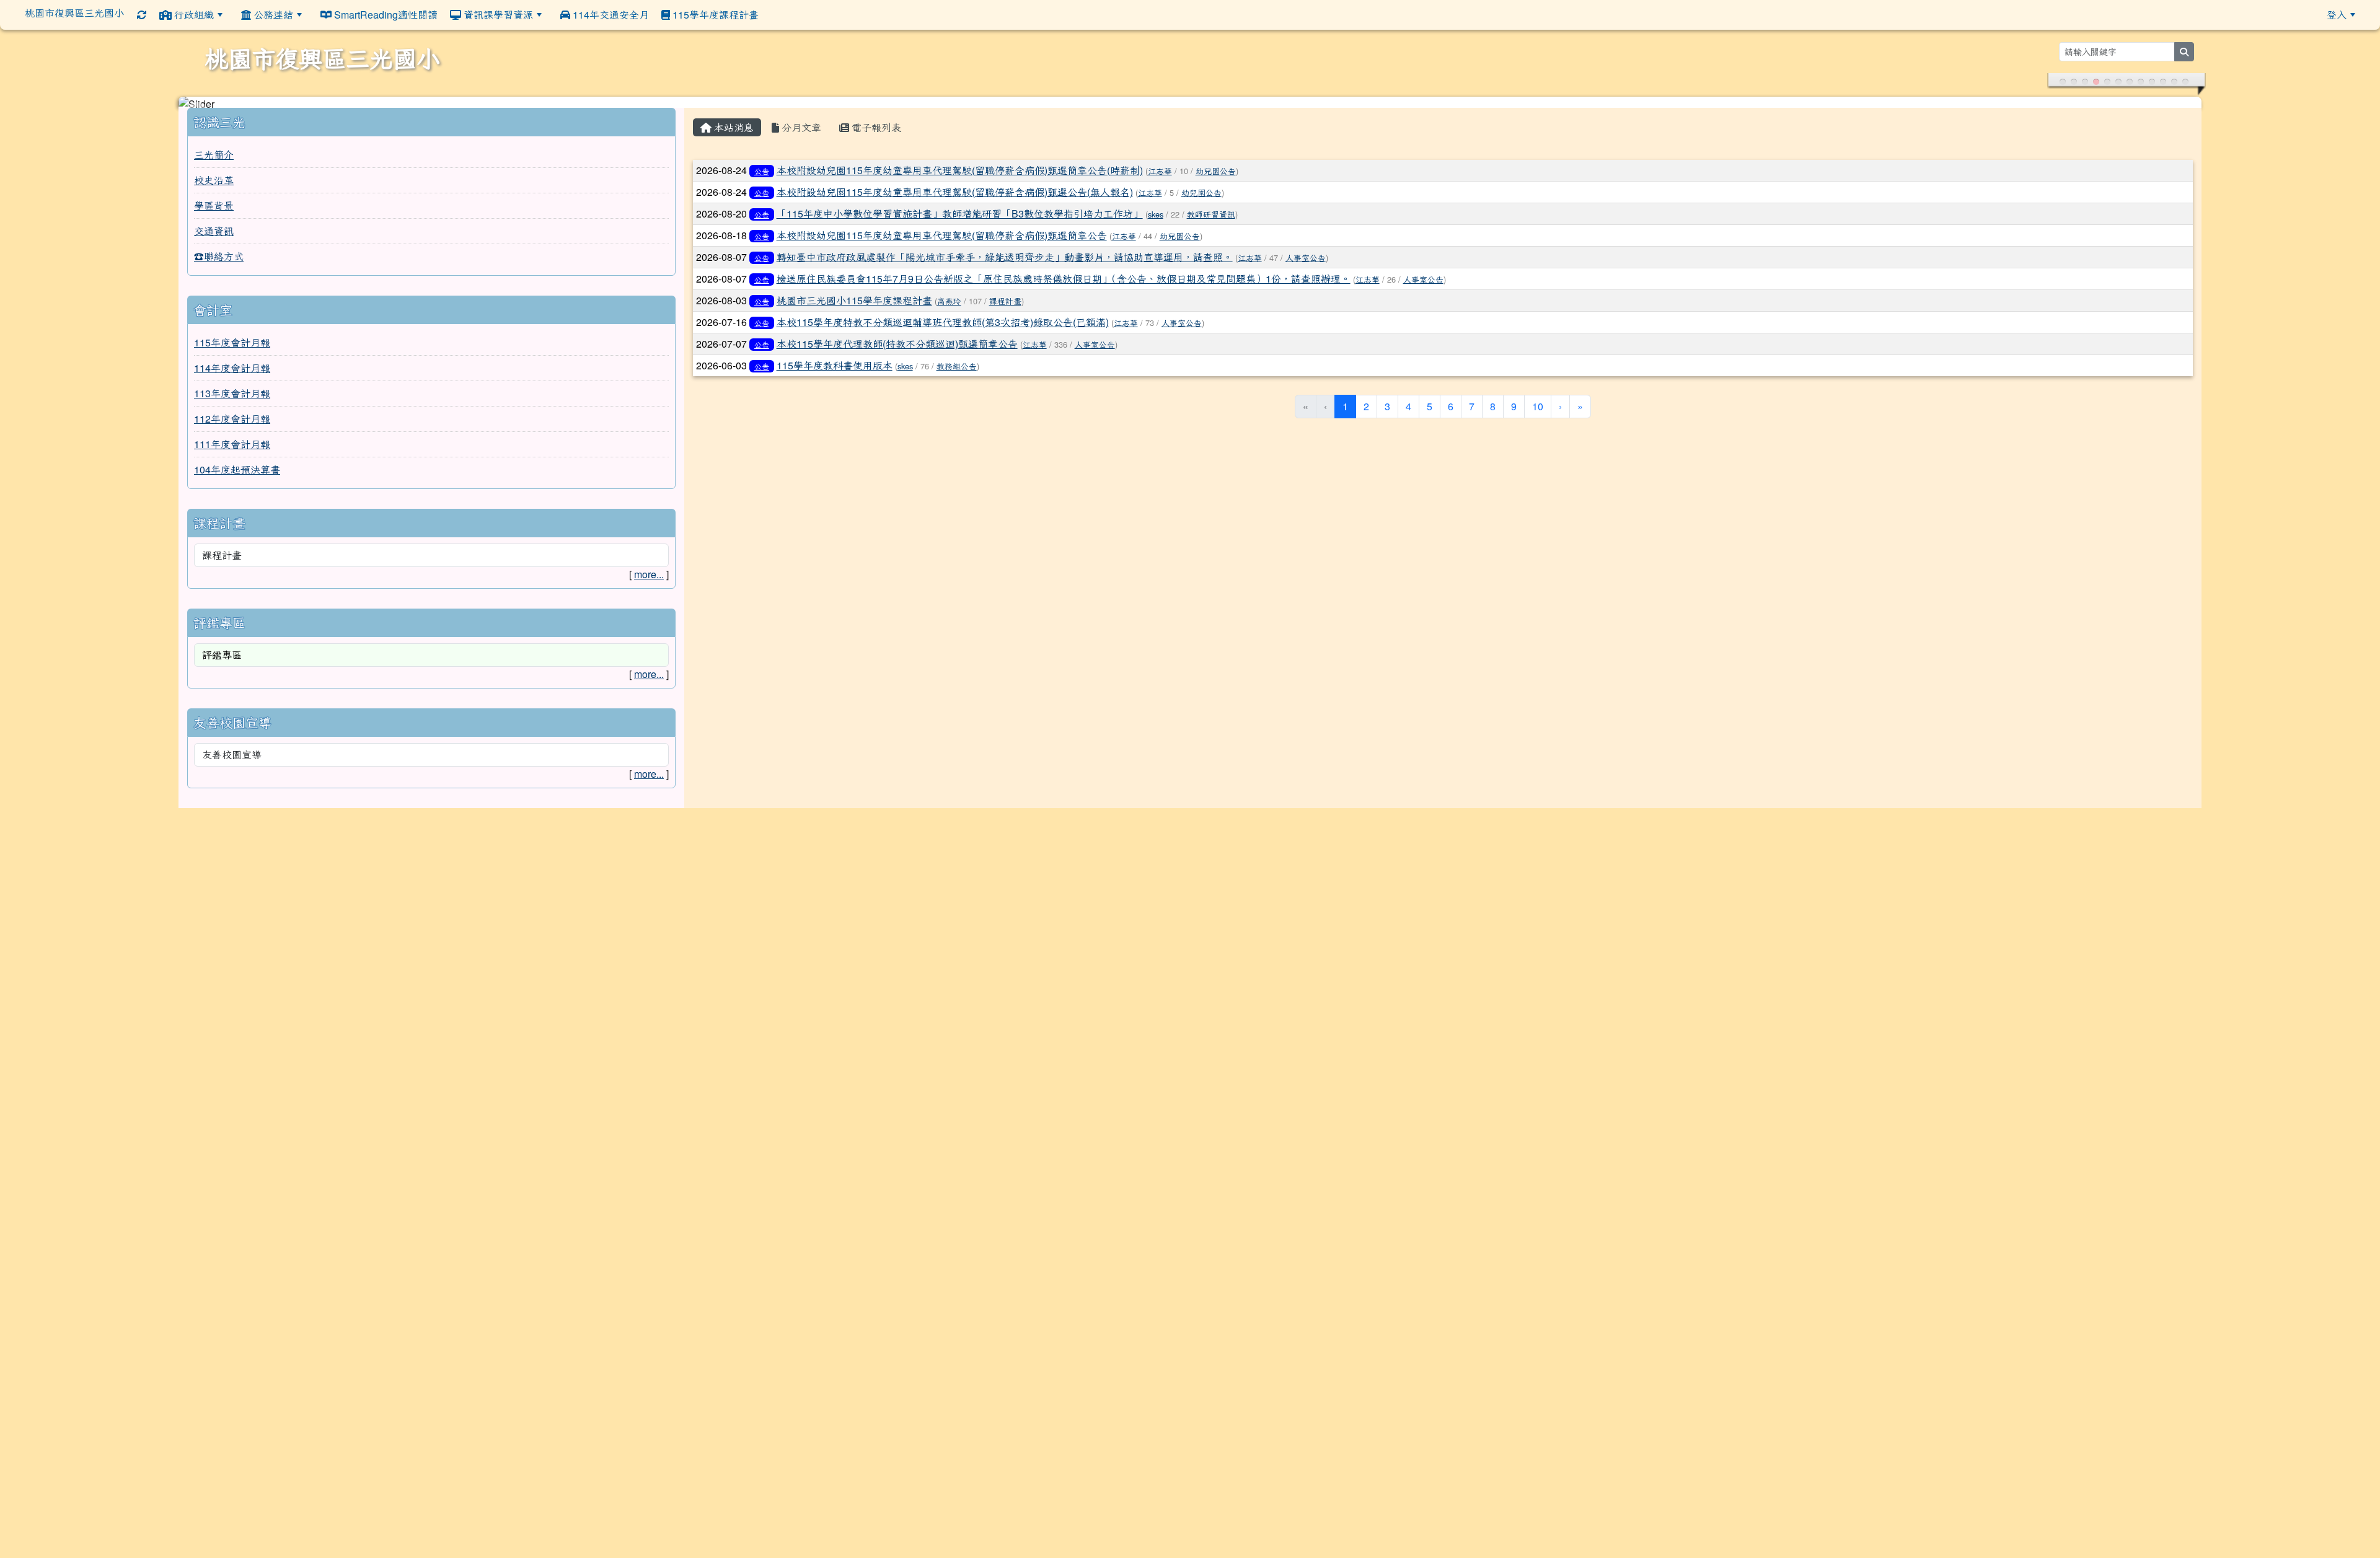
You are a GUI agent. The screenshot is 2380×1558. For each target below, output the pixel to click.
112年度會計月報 (232, 422)
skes (1156, 218)
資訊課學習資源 (497, 15)
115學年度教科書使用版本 (835, 369)
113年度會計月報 (232, 397)
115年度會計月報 (232, 346)
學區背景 (214, 209)
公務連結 (272, 15)
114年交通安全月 (610, 15)
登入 (2337, 15)
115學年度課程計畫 (714, 15)
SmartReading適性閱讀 (385, 15)
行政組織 (193, 15)
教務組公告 (957, 370)
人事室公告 (1306, 261)
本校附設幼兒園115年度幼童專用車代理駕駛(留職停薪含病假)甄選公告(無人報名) (955, 196)
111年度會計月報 (232, 448)
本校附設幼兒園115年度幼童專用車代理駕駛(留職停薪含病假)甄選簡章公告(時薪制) (960, 174)
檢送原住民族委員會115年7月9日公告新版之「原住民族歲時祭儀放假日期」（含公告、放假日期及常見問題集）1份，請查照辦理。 (1064, 282)
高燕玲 (949, 305)
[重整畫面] (142, 15)
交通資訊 (214, 235)
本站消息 (733, 131)
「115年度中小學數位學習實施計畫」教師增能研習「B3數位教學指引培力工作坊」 (960, 217)
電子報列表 (875, 131)
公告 (762, 174)
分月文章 (800, 131)
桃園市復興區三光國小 (74, 13)
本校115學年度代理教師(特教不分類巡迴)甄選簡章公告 (897, 347)
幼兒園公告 (1216, 174)
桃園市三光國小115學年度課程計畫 (854, 304)
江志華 (1160, 174)
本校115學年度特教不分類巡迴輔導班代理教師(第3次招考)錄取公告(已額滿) (943, 326)
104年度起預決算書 (237, 473)
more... (649, 578)
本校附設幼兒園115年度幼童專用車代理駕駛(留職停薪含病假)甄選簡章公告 (942, 239)
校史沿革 (214, 184)
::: (774, 14)
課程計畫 (1005, 305)
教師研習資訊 (1211, 218)
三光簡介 (214, 158)
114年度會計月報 (232, 372)
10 (1538, 410)
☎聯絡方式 (219, 260)
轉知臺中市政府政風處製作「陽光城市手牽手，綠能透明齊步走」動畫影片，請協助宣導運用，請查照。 (1005, 261)
